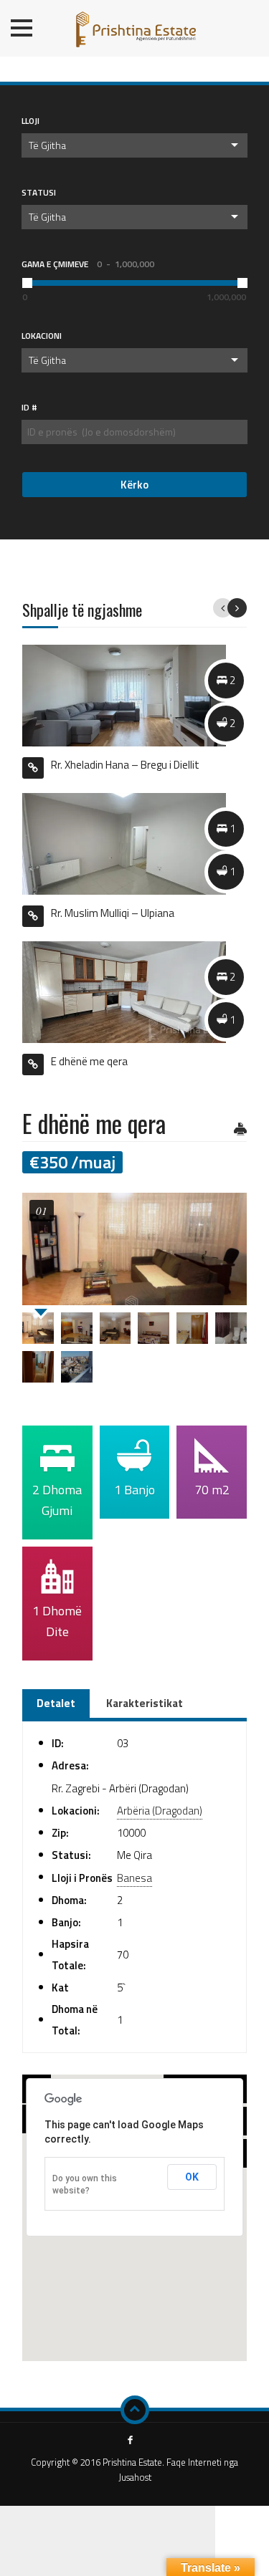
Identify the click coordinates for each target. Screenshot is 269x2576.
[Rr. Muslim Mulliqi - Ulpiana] (124, 843)
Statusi (39, 192)
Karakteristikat (145, 1703)
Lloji (30, 121)
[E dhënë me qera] (124, 991)
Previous (223, 608)
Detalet (56, 1703)
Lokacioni (42, 336)
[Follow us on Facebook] (130, 2441)
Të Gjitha (47, 145)
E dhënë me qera (89, 1061)
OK (192, 2177)
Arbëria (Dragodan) (160, 1811)
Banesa (134, 1878)
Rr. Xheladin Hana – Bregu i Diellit (125, 764)
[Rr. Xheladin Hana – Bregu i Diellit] (124, 695)
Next (237, 608)
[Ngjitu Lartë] (135, 2410)
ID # (29, 407)
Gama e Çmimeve (88, 264)
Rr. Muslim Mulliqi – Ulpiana (113, 913)
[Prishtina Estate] (135, 25)
